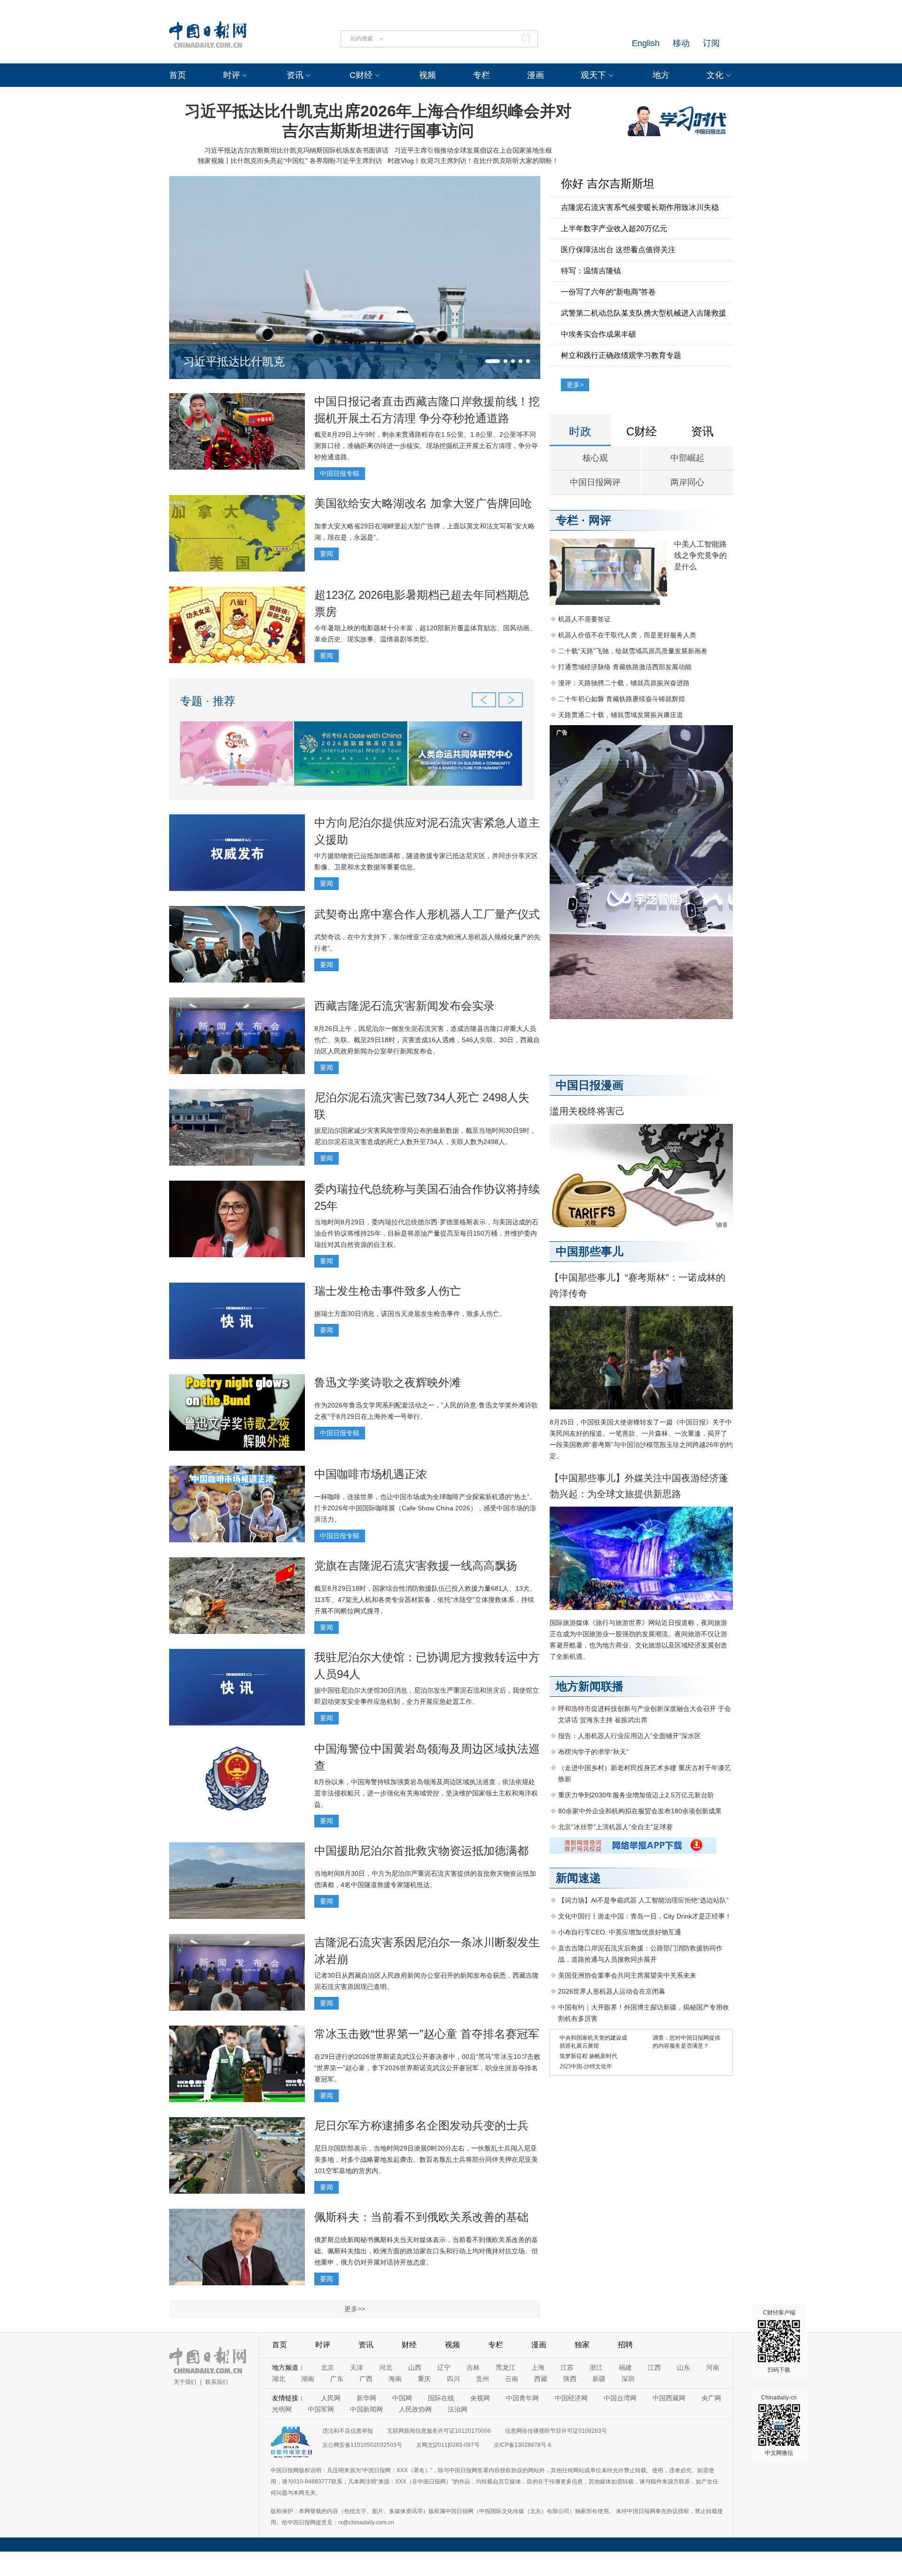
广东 (337, 2379)
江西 (654, 2367)
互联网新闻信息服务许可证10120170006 (439, 2431)
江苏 (567, 2367)
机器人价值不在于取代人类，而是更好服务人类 (627, 635)
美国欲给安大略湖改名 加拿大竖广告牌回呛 (423, 503)
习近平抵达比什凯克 (234, 361)
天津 (357, 2367)
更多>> (355, 2309)
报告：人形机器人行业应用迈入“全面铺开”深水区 (630, 1736)
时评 (232, 75)
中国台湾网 (620, 2398)
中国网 (402, 2398)
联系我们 (217, 2382)
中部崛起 (687, 458)
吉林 (473, 2367)
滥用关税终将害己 (587, 1111)
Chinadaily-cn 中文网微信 (779, 2425)
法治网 (458, 2409)
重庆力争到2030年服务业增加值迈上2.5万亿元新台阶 (636, 1795)
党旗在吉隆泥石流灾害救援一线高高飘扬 (416, 1566)
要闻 (327, 554)
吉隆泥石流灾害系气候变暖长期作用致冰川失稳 (640, 207)
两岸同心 (687, 482)
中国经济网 (571, 2398)
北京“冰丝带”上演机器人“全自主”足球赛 (615, 1827)
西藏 (541, 2379)
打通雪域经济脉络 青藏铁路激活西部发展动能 (625, 667)
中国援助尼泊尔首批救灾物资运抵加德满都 (421, 1851)
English (646, 43)
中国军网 (321, 2409)
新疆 (599, 2379)
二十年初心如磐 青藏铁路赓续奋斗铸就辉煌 (622, 699)
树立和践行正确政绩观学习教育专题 (621, 355)
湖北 (279, 2379)
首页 (178, 75)
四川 (453, 2379)
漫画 (536, 75)
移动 (681, 43)
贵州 (482, 2379)
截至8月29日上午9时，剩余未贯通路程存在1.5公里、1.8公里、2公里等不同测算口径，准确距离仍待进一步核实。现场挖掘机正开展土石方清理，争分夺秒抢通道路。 (426, 446)
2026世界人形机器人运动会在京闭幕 (612, 1991)
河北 (386, 2367)
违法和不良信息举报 (348, 2431)
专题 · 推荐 (208, 701)
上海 (538, 2367)
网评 (600, 520)
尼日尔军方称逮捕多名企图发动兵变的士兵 (421, 2125)
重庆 (424, 2379)
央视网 (480, 2398)
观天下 (593, 75)
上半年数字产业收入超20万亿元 (614, 228)
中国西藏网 (669, 2398)
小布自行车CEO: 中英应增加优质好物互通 (620, 1932)
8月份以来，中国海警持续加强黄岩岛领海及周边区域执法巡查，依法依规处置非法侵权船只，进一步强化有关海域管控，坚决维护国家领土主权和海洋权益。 (426, 1793)
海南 (395, 2379)
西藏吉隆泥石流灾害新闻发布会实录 (404, 1006)
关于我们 (185, 2382)
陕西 (570, 2379)
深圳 (628, 2379)
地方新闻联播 (590, 1686)
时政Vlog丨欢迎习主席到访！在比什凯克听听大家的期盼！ (473, 161)
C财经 (361, 75)
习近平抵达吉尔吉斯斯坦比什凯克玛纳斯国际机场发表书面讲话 (296, 150)
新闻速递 (578, 1878)
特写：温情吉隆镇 (591, 271)
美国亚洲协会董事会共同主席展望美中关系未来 (627, 1975)
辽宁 (444, 2367)
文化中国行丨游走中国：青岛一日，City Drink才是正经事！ (645, 1916)
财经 (409, 2345)
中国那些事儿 (590, 1251)
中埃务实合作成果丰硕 (599, 334)
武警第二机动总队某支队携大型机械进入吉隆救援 (644, 313)
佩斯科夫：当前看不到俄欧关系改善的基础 (421, 2217)
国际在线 (441, 2398)
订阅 (711, 43)
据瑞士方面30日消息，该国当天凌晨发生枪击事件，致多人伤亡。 (410, 1314)
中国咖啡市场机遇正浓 (371, 1474)
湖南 (308, 2379)
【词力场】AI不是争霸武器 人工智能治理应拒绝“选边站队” (643, 1900)
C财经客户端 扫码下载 (779, 2341)
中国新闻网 (366, 2409)
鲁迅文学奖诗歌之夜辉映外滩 (388, 1382)
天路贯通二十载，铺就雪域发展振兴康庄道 (621, 715)
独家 (582, 2345)
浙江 (596, 2367)
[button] (493, 361)
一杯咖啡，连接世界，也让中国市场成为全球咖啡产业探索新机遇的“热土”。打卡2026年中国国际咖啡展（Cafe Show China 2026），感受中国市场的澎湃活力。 (425, 1508)
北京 (327, 2367)
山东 (684, 2367)
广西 (366, 2379)
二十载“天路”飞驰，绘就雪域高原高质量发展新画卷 (633, 651)
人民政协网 (415, 2409)
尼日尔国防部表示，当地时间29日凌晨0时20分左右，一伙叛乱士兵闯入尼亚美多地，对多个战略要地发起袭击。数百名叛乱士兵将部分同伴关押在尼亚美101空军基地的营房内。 (426, 2159)
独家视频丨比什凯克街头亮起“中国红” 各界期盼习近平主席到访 (290, 161)
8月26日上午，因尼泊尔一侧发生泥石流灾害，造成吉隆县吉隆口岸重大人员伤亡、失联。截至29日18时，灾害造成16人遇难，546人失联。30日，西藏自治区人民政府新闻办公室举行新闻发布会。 (427, 1040)
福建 (625, 2367)
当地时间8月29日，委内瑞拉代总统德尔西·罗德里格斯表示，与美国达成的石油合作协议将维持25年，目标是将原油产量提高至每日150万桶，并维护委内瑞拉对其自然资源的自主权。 (426, 1233)
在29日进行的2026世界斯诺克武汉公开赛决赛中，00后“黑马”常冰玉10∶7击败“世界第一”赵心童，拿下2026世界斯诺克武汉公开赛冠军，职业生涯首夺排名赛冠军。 (427, 2068)
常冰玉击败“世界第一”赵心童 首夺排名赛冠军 (427, 2034)
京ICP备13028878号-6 (523, 2445)
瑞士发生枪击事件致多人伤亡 (388, 1291)
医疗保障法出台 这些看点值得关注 (618, 250)
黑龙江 (505, 2367)
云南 (512, 2379)
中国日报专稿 (340, 473)
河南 (713, 2367)
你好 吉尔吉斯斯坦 (608, 183)
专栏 (482, 75)
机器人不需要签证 (584, 619)
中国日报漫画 (590, 1085)
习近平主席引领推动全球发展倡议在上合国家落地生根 (473, 150)
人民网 (331, 2398)
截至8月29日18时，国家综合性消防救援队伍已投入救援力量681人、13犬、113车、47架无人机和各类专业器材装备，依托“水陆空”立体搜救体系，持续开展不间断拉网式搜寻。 (425, 1600)
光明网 (282, 2409)
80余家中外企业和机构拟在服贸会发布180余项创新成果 (640, 1811)
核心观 (595, 458)
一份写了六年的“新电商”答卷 (608, 292)
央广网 (711, 2398)
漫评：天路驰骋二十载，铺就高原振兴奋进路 (624, 683)
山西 (415, 2367)
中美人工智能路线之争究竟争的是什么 (700, 555)
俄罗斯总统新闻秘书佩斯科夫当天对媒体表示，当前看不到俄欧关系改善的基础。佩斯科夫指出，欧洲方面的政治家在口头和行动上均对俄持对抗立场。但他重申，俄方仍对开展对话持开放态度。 (426, 2251)
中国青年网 (522, 2398)
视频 (428, 75)
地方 (661, 75)
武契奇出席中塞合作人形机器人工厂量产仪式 (427, 914)
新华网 (366, 2398)
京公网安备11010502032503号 (362, 2445)
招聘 (625, 2345)
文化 (715, 75)
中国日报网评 (595, 482)
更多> (575, 385)
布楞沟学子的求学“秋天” (593, 1752)
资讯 (295, 75)
